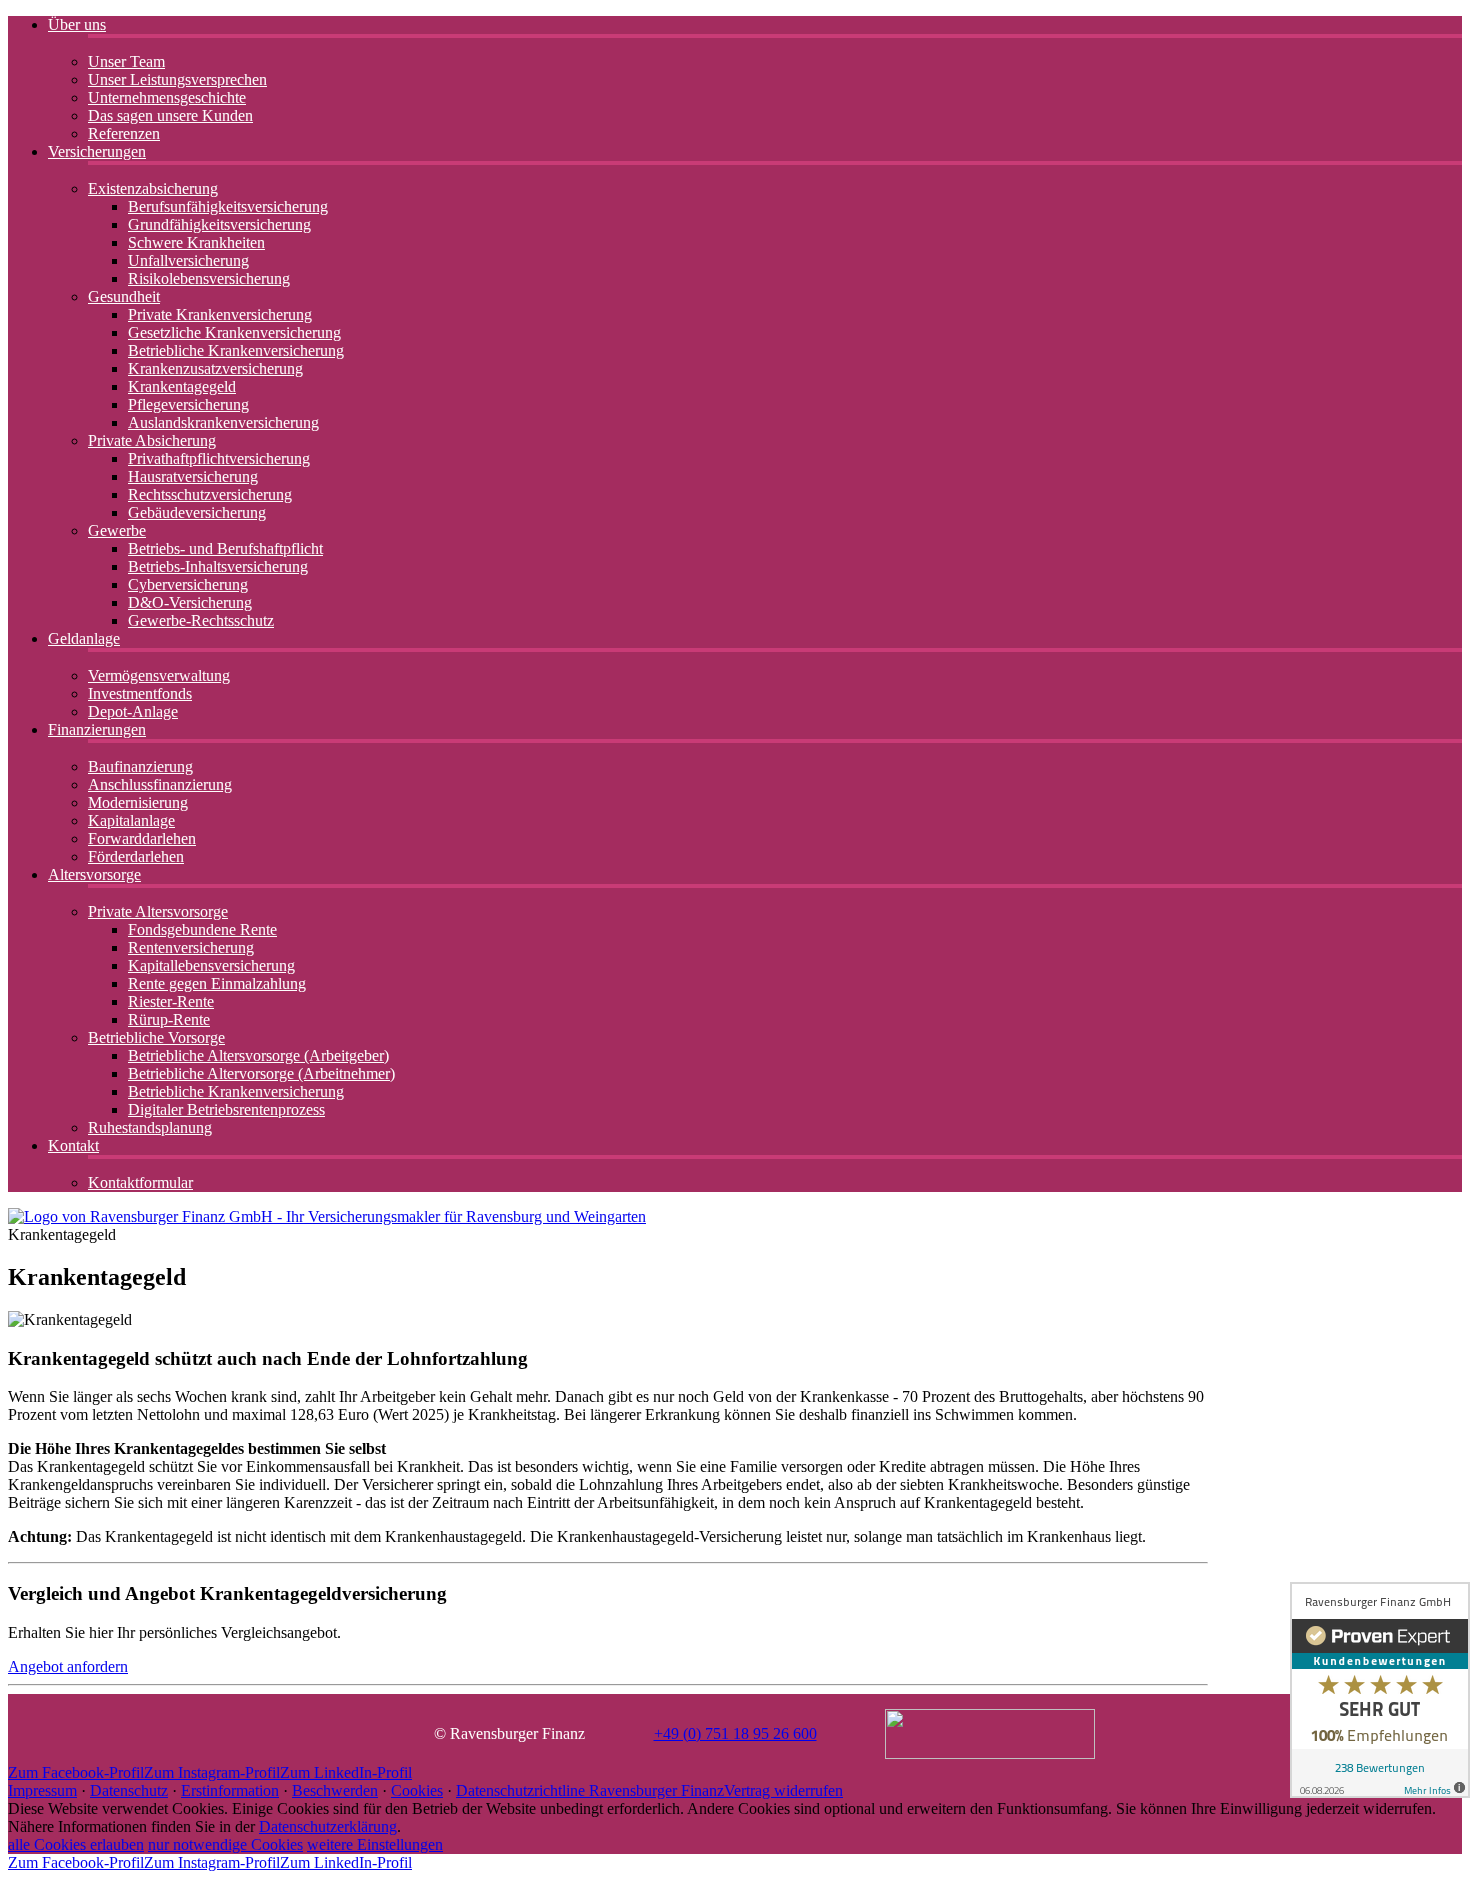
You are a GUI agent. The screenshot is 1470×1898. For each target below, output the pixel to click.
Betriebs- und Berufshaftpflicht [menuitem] (225, 548)
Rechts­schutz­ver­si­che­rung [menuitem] (210, 494)
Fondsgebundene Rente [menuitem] (202, 929)
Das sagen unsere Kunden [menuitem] (170, 115)
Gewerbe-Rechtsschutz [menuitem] (201, 620)
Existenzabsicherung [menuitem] (153, 188)
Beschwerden (335, 1790)
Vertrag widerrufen (783, 1790)
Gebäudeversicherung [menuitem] (197, 512)
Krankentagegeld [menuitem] (182, 386)
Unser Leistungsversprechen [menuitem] (177, 79)
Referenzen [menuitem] (124, 133)
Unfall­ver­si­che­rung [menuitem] (188, 260)
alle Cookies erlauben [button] (76, 1844)
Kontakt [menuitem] (73, 1145)
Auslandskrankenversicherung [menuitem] (223, 422)
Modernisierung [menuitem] (138, 802)
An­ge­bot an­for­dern (68, 1666)
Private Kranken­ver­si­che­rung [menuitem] (220, 314)
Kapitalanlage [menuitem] (131, 820)
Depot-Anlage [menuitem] (133, 711)
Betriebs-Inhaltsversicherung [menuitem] (218, 566)
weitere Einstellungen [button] (375, 1844)
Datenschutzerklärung (328, 1826)
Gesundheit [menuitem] (124, 296)
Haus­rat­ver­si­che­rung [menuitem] (193, 476)
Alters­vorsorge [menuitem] (94, 874)
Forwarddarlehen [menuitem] (142, 838)
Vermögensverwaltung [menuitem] (159, 675)
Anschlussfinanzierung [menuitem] (160, 784)
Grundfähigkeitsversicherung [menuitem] (219, 224)
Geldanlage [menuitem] (84, 638)
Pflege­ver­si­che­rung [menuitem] (188, 404)
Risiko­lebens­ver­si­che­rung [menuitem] (209, 278)
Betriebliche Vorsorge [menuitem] (156, 1037)
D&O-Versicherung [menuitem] (190, 602)
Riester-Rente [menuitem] (171, 1001)
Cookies (417, 1790)
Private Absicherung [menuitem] (152, 440)
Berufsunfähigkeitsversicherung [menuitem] (228, 206)
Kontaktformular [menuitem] (140, 1182)
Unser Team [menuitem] (126, 61)
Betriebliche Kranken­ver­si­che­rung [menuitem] (236, 350)
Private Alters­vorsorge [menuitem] (158, 911)
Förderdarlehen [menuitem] (136, 856)
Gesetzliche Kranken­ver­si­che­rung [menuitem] (234, 332)
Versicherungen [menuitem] (97, 151)
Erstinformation (230, 1790)
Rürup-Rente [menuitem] (169, 1019)
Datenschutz (129, 1790)
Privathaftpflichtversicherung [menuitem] (219, 458)
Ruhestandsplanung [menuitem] (150, 1127)
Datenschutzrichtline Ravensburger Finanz (590, 1790)
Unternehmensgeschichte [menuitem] (167, 97)
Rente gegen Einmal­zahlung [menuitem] (217, 983)
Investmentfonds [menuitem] (140, 693)
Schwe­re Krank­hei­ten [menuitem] (196, 242)
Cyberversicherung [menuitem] (188, 584)
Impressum (42, 1790)
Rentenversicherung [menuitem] (191, 947)
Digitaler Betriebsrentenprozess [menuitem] (226, 1109)
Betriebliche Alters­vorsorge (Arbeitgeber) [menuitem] (258, 1055)
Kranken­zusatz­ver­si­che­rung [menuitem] (215, 368)
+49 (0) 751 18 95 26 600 (735, 1733)
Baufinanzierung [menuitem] (140, 766)
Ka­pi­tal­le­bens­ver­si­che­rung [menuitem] (211, 965)
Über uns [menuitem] (77, 24)
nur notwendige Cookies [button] (225, 1844)
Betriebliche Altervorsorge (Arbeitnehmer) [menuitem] (261, 1073)
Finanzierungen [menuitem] (97, 729)
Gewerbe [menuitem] (117, 530)
